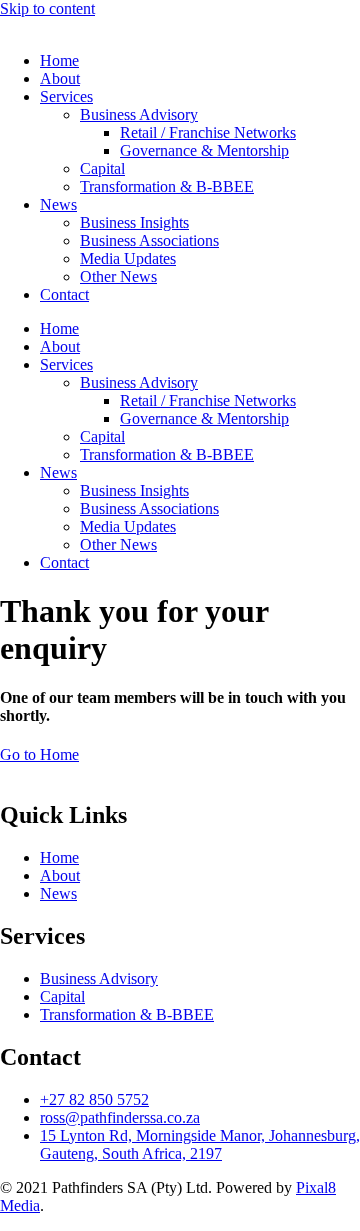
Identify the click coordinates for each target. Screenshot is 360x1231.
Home (59, 60)
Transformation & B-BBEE (167, 186)
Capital (102, 168)
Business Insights (134, 222)
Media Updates (128, 258)
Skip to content (47, 8)
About (60, 78)
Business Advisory (139, 114)
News (58, 204)
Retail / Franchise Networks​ (208, 132)
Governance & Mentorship (204, 150)
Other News (118, 276)
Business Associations (149, 240)
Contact (64, 294)
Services (66, 96)
